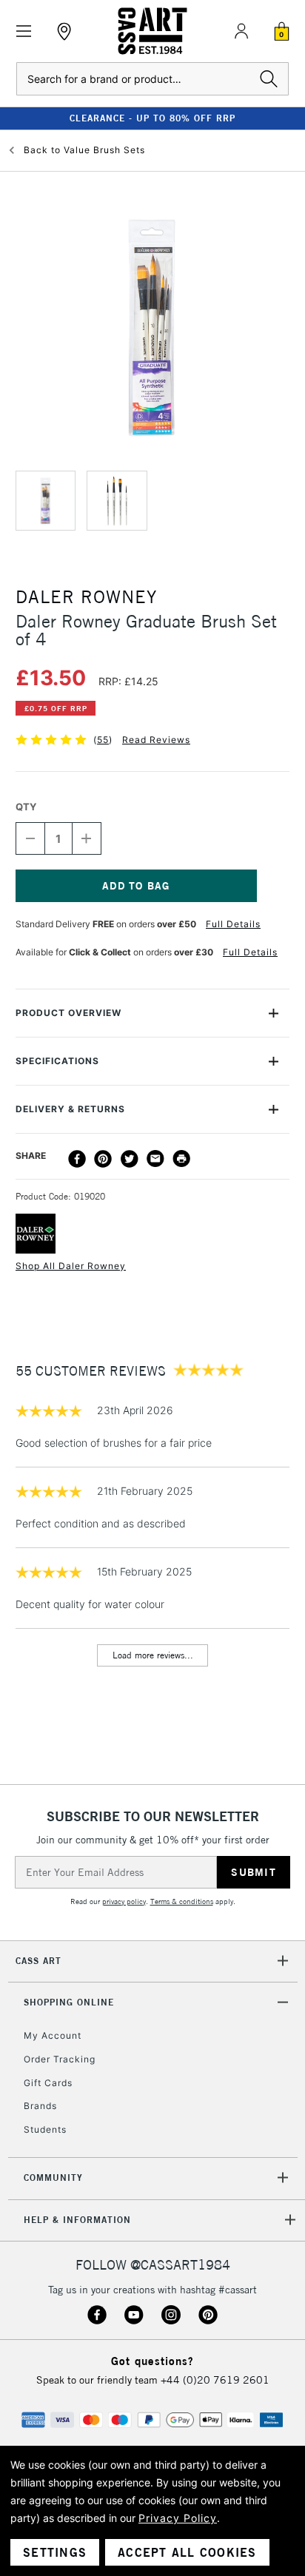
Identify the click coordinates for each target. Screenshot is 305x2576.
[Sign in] (241, 31)
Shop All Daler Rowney (71, 1266)
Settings (55, 2552)
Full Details (233, 924)
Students (45, 2129)
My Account (53, 2035)
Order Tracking (60, 2059)
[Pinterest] (103, 1159)
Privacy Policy (178, 2518)
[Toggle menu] (24, 31)
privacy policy (124, 1901)
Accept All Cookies (187, 2552)
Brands (40, 2106)
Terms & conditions (182, 1901)
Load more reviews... (153, 1655)
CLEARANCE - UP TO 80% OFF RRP (152, 118)
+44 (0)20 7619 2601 (215, 2380)
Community (53, 2178)
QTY (26, 807)
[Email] (155, 1159)
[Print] (181, 1159)
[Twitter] (130, 1159)
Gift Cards (48, 2083)
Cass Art (38, 1961)
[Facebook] (77, 1159)
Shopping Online (69, 2002)
